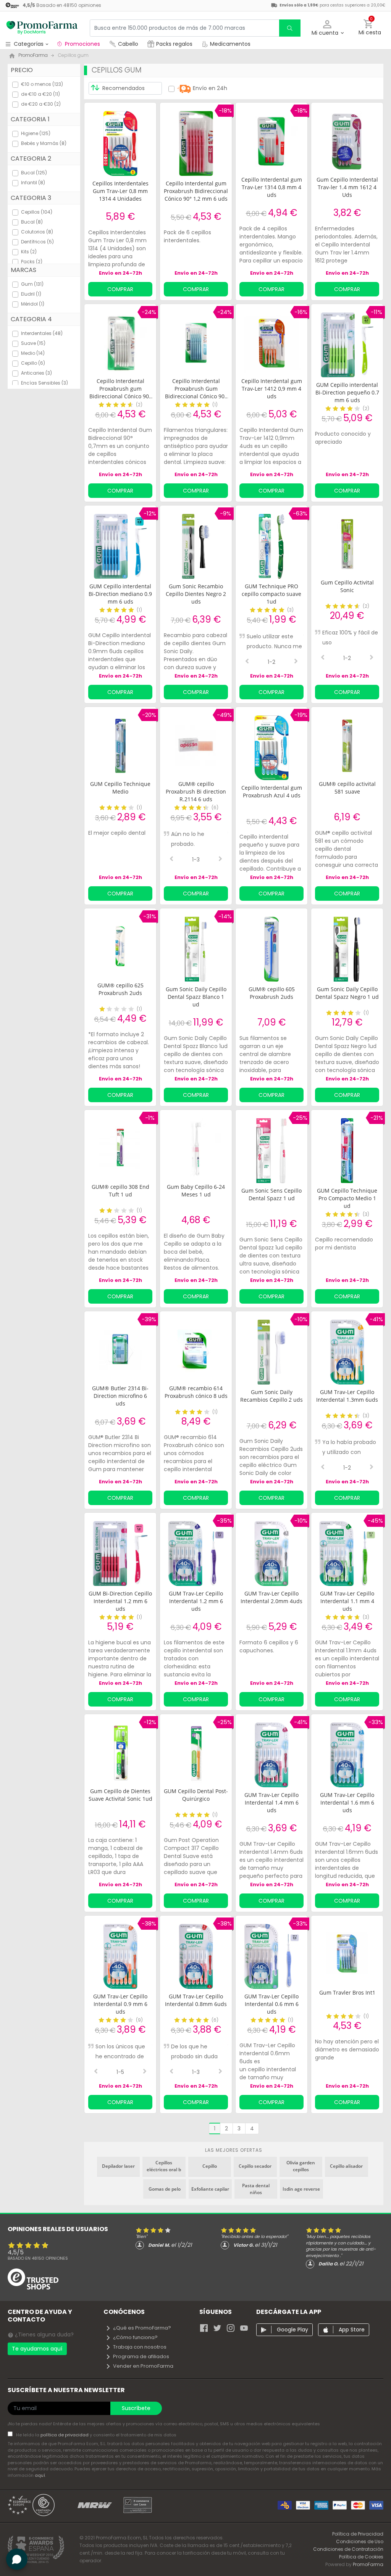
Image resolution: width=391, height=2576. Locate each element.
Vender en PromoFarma (143, 2366)
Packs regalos (174, 44)
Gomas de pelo (165, 2189)
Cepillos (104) (37, 212)
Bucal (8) (32, 222)
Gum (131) (32, 284)
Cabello (128, 44)
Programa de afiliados (141, 2356)
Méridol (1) (33, 304)
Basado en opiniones (38, 2258)
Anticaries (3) (36, 373)
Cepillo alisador (346, 2166)
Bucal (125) (34, 173)
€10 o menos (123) (42, 84)
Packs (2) (32, 262)
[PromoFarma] (42, 28)
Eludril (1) (31, 294)
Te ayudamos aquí (37, 2349)
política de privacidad (65, 2435)
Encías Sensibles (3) (44, 383)
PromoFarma (368, 2564)
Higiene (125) (36, 133)
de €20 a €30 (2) (41, 104)
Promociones (82, 44)
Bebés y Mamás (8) (44, 143)
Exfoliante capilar (210, 2189)
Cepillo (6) (33, 363)
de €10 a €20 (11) (40, 94)
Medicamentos (229, 44)
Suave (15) (33, 343)
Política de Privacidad (358, 2534)
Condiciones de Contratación (348, 2549)
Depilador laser (118, 2166)
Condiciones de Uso (360, 2541)
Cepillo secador (255, 2166)
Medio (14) (33, 353)
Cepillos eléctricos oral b (164, 2166)
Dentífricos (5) (37, 242)
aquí (40, 2475)
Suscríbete (136, 2408)
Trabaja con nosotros (140, 2347)
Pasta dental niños (256, 2189)
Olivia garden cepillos (301, 2166)
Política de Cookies (361, 2557)
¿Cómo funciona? (135, 2337)
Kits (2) (29, 252)
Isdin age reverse (301, 2189)
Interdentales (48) (42, 333)
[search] (290, 28)
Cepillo (210, 2166)
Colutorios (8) (37, 232)
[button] (327, 28)
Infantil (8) (33, 183)
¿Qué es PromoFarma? (142, 2328)
